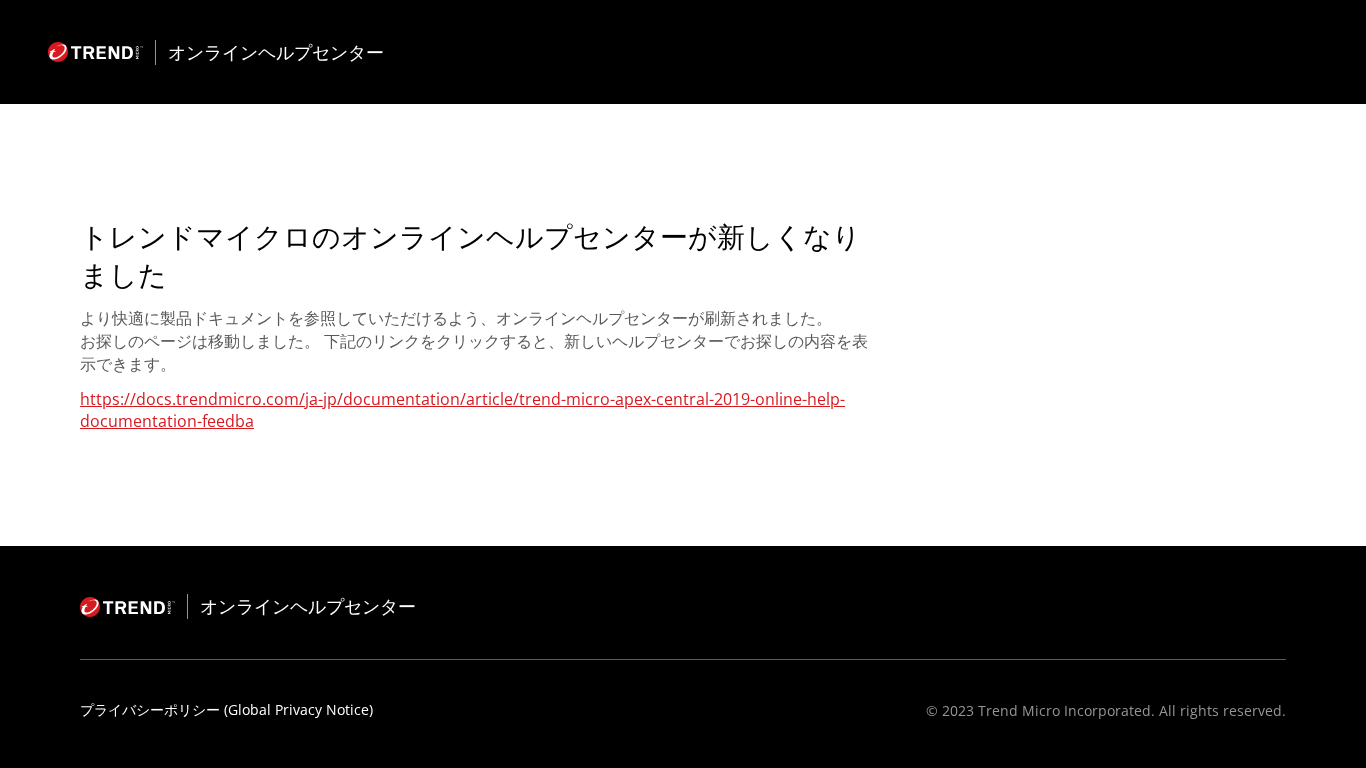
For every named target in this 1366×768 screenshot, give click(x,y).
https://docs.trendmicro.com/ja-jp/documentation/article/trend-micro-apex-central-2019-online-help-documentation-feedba (462, 410)
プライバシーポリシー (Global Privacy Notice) (226, 709)
